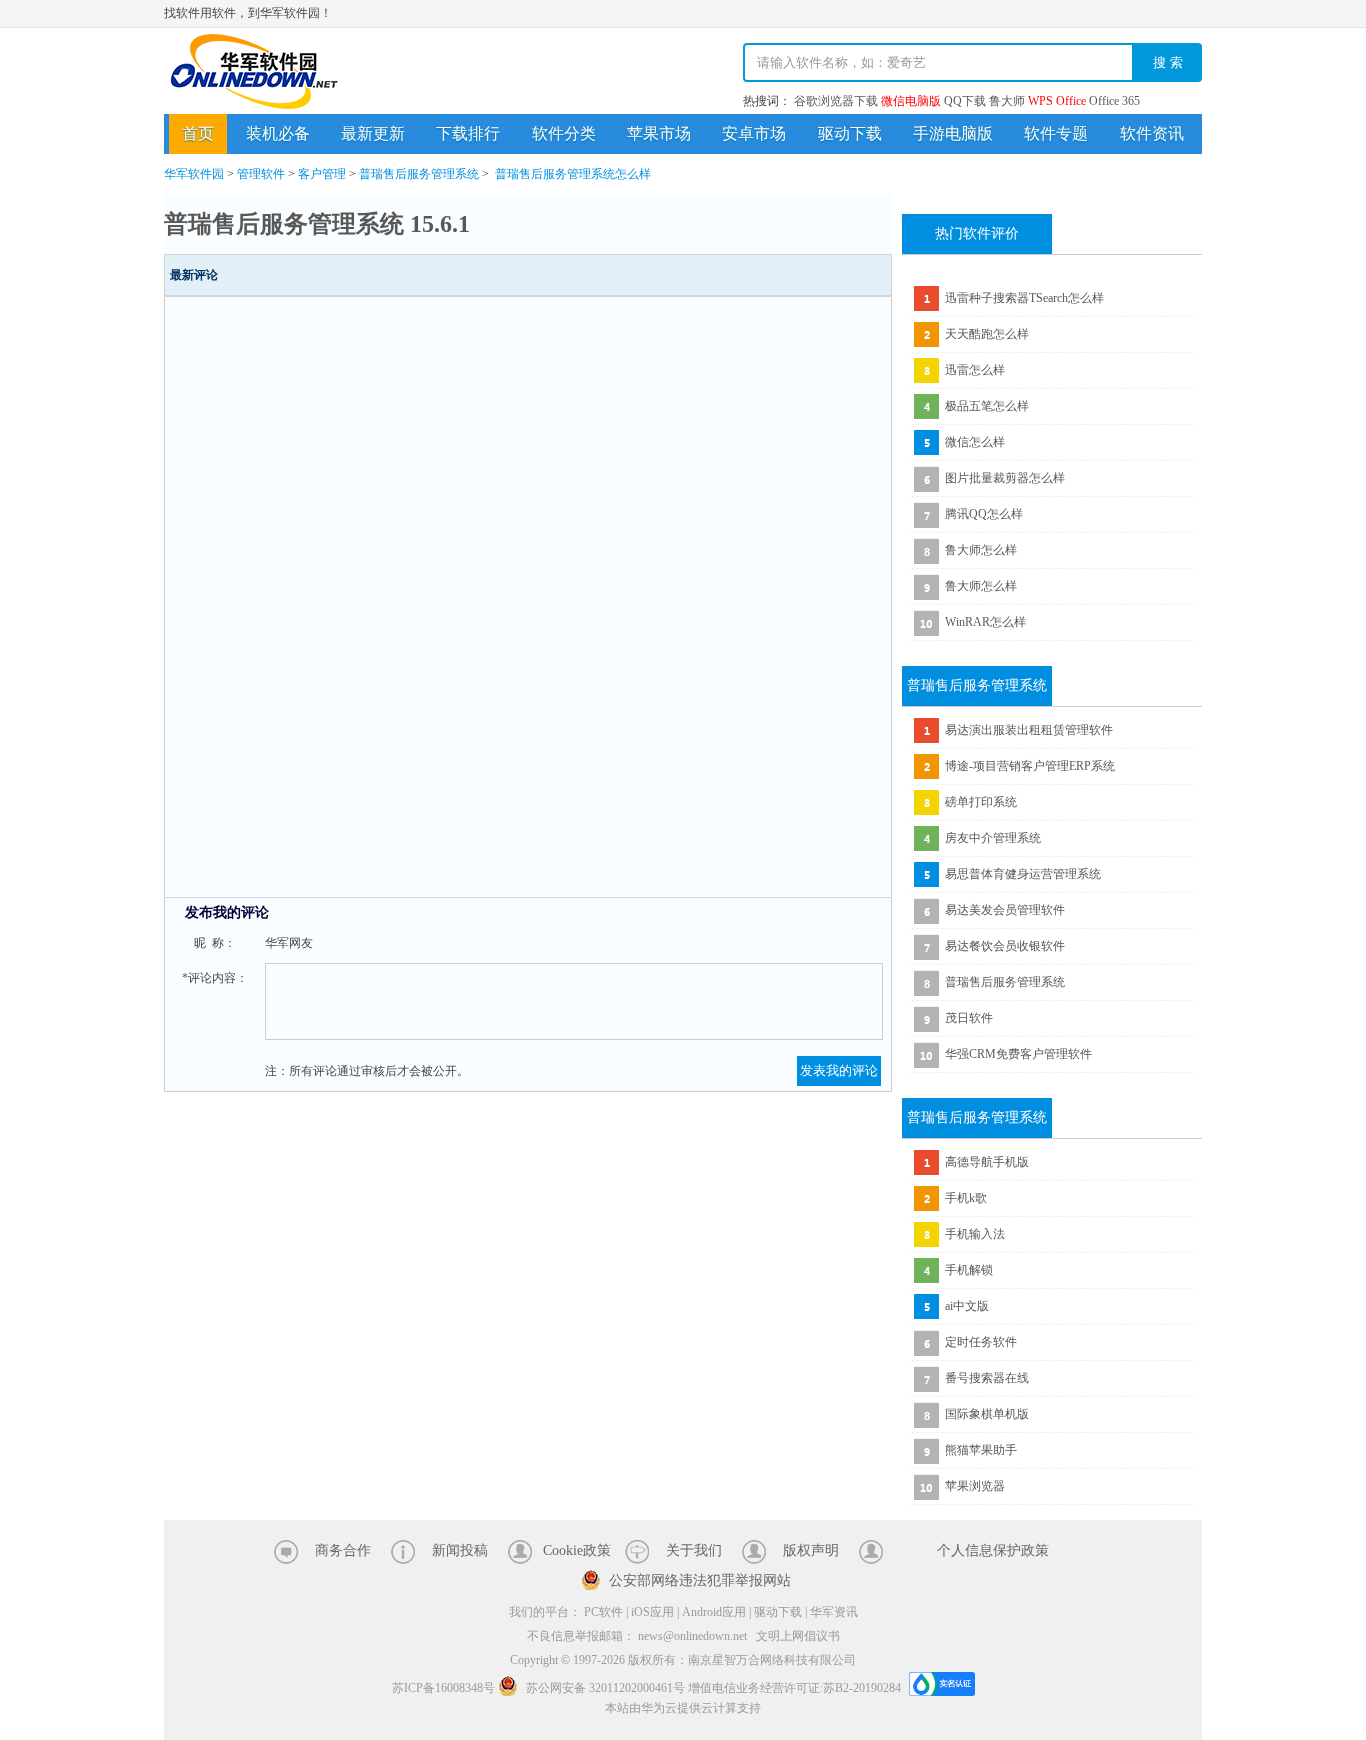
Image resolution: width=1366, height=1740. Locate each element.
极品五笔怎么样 (987, 406)
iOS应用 (652, 1612)
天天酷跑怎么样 (987, 334)
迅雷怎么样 (975, 370)
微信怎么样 (975, 442)
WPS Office (1057, 101)
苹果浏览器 (975, 1486)
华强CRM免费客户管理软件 (1018, 1054)
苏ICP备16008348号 (443, 1688)
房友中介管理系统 (993, 838)
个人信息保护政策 (993, 1550)
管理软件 (261, 174)
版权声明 (811, 1550)
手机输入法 (975, 1234)
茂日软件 (969, 1018)
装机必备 (278, 133)
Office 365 (1114, 101)
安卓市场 (754, 133)
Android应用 (714, 1612)
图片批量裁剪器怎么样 (1005, 478)
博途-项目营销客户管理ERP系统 (1030, 766)
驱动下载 (850, 133)
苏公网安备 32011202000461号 (605, 1688)
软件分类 (564, 133)
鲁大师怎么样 (981, 550)
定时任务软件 (981, 1342)
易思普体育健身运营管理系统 (1023, 874)
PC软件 (603, 1612)
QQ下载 (965, 101)
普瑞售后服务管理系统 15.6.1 (317, 224)
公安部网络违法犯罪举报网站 (700, 1580)
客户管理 (322, 174)
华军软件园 (254, 71)
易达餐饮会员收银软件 (1005, 946)
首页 (198, 133)
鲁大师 (1007, 101)
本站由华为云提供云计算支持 (683, 1708)
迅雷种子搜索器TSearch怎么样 (1024, 298)
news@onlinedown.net (692, 1636)
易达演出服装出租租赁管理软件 (1029, 730)
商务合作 (343, 1550)
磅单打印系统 (981, 802)
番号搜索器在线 (987, 1378)
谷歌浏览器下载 (836, 101)
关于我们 (694, 1550)
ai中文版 (967, 1306)
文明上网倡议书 (798, 1636)
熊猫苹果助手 (981, 1450)
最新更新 (373, 133)
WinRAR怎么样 (985, 622)
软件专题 (1056, 133)
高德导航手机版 (987, 1162)
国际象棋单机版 (987, 1414)
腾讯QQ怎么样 (984, 514)
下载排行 (468, 133)
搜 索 (1168, 62)
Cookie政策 (577, 1550)
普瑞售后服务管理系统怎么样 (573, 174)
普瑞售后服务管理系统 (419, 174)
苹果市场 (659, 133)
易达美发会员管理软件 (1005, 910)
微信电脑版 (911, 101)
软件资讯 (1152, 133)
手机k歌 (966, 1198)
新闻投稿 (460, 1550)
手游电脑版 (953, 133)
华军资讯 (834, 1612)
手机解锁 (969, 1270)
